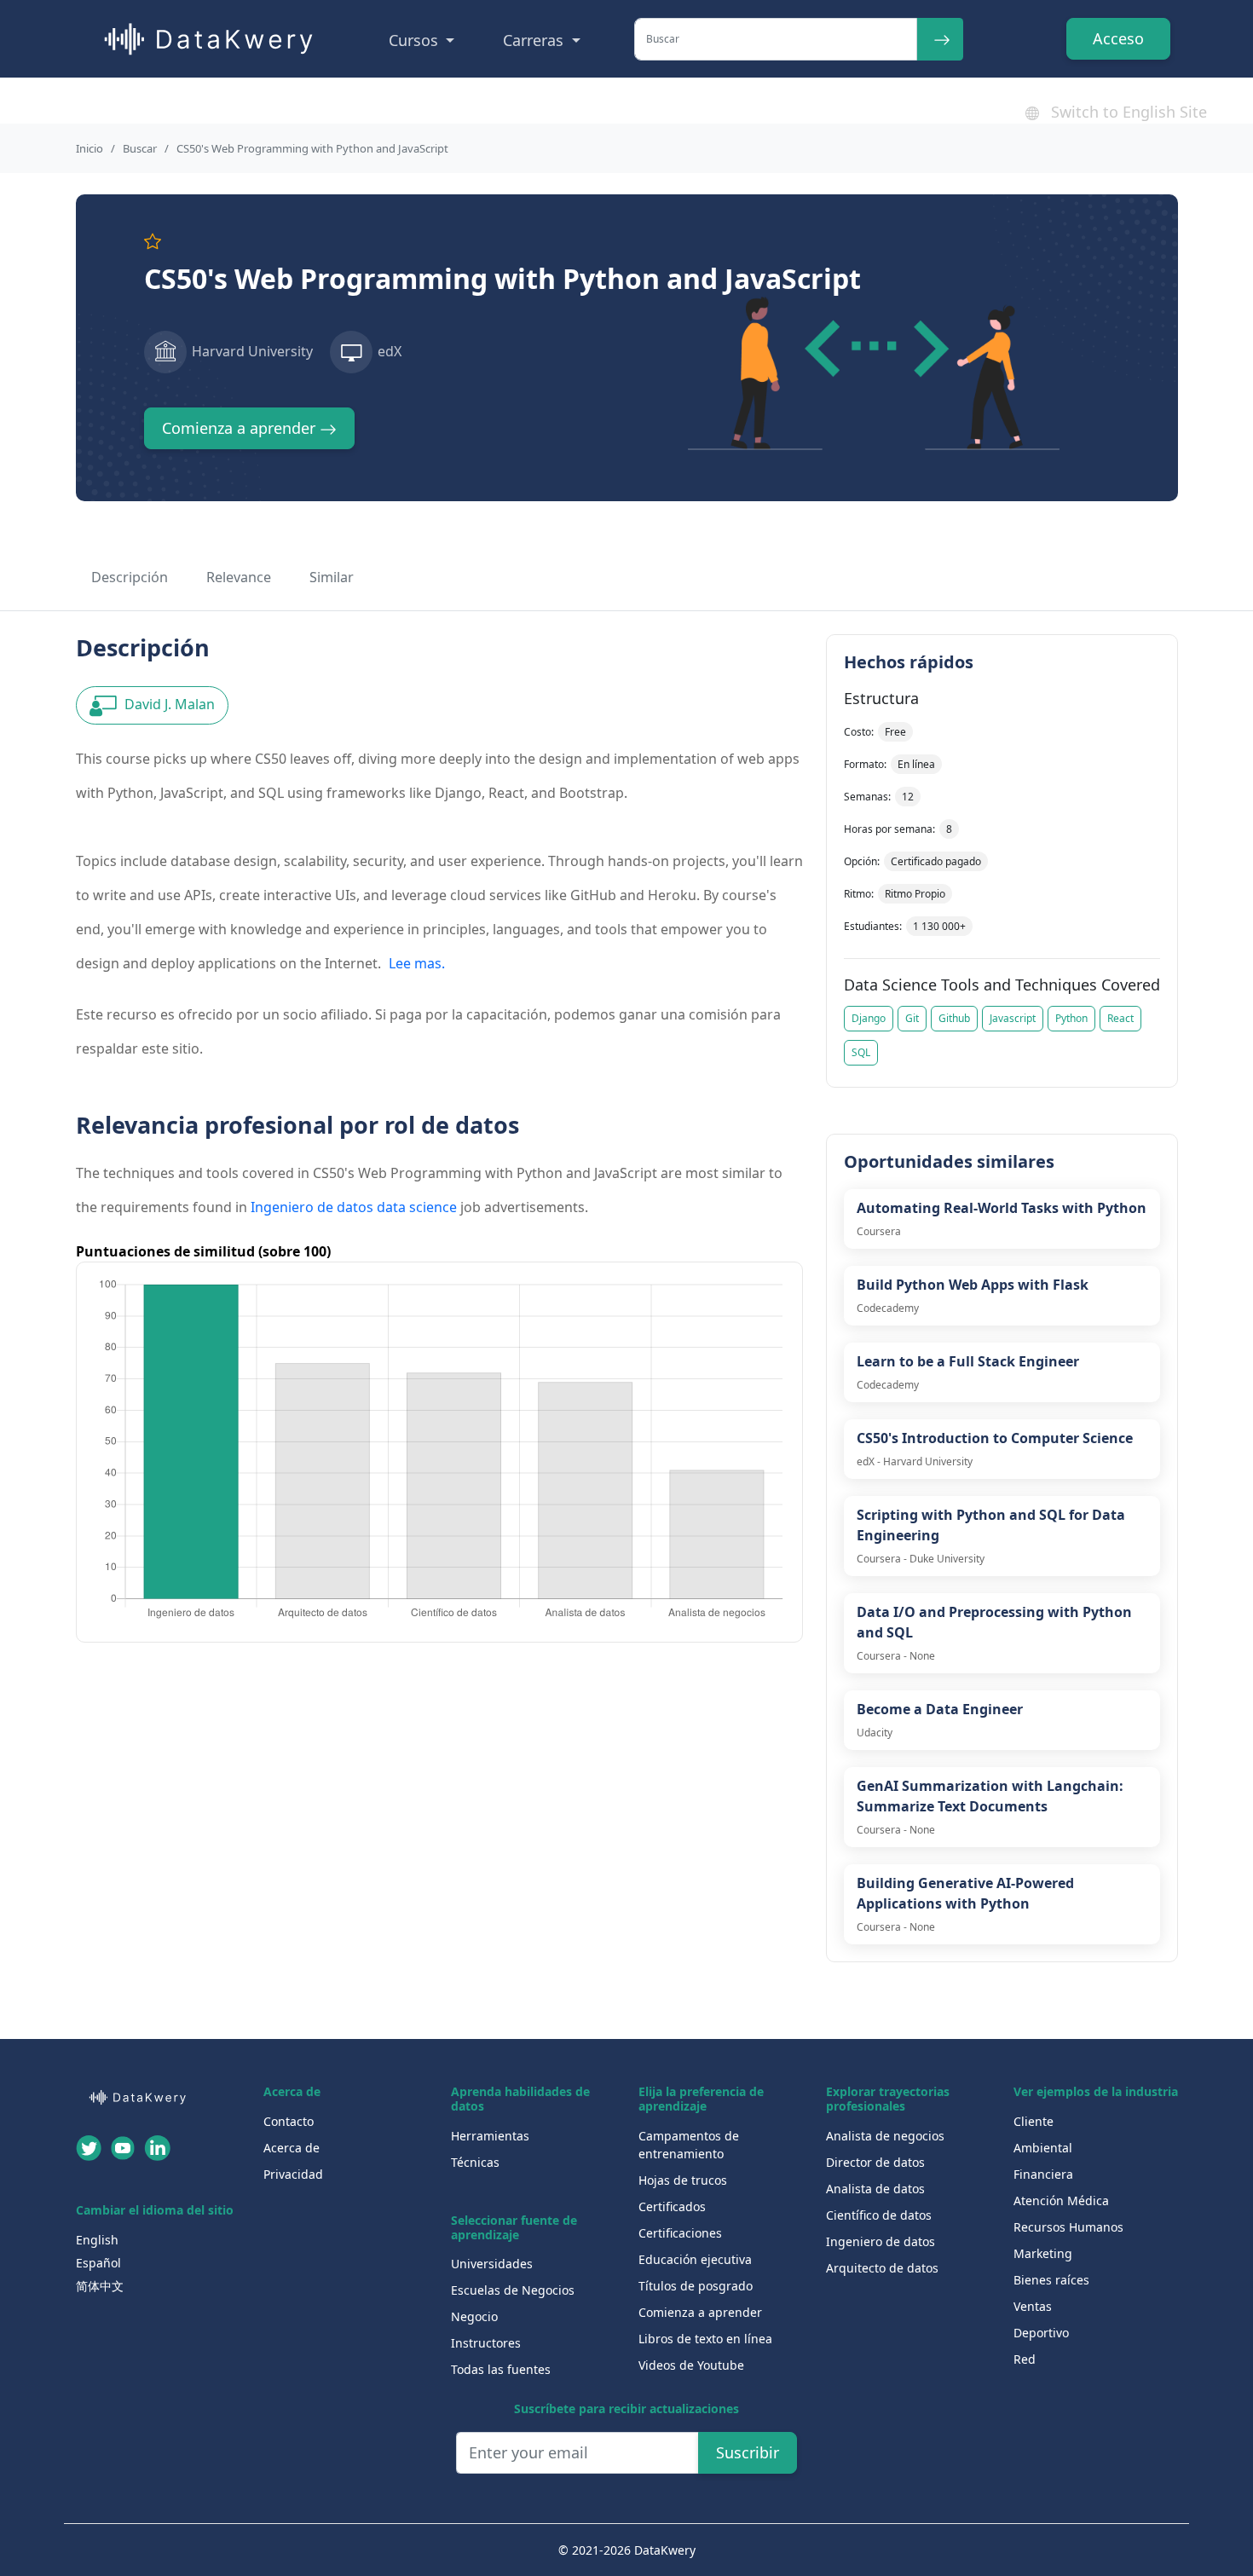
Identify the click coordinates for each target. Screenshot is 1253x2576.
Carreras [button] (535, 40)
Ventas (1033, 2306)
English (97, 2240)
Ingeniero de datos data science (354, 1207)
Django (869, 1018)
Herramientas (490, 2136)
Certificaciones (680, 2233)
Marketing (1043, 2253)
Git (912, 1018)
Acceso (1118, 38)
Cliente (1034, 2121)
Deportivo (1041, 2333)
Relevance (239, 577)
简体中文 (100, 2286)
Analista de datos (875, 2189)
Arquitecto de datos (882, 2268)
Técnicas (475, 2162)
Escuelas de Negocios (513, 2290)
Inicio (89, 148)
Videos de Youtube (691, 2365)
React (1120, 1018)
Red (1025, 2359)
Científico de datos (879, 2215)
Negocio (474, 2316)
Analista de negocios (885, 2136)
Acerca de (292, 2148)
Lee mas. (417, 963)
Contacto (289, 2121)
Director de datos (875, 2162)
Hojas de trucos (683, 2180)
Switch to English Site (1127, 112)
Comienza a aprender (241, 428)
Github (954, 1018)
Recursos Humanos (1068, 2227)
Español (98, 2263)
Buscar (140, 148)
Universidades (492, 2264)
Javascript (1013, 1018)
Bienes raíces (1051, 2280)
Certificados (672, 2206)
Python (1071, 1018)
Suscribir (748, 2452)
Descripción (130, 577)
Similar (332, 577)
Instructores (486, 2343)
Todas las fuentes (501, 2369)
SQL (861, 1052)
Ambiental (1043, 2148)
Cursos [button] (416, 40)
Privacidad (293, 2174)
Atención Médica (1061, 2201)
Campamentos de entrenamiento (689, 2145)
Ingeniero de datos (881, 2241)
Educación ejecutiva (695, 2259)
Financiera (1043, 2174)
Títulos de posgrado (696, 2286)
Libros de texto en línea (705, 2339)
